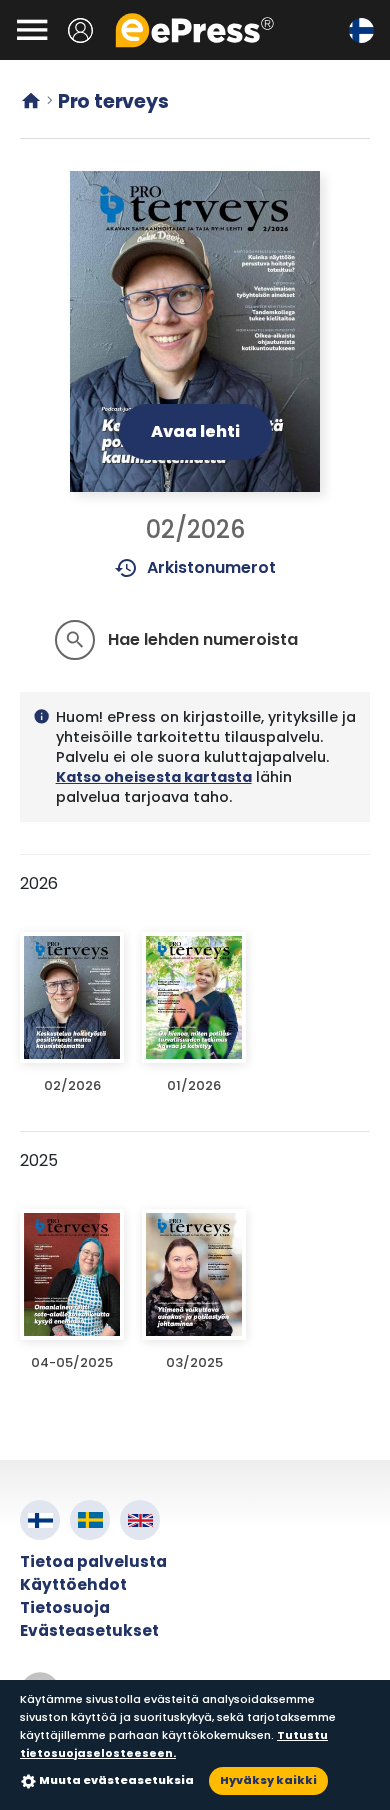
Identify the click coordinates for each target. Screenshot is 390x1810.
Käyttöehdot (73, 1584)
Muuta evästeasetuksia (116, 1780)
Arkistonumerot (195, 568)
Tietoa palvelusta (93, 1561)
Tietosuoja (65, 1607)
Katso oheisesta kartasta (154, 777)
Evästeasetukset (89, 1630)
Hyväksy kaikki (268, 1780)
